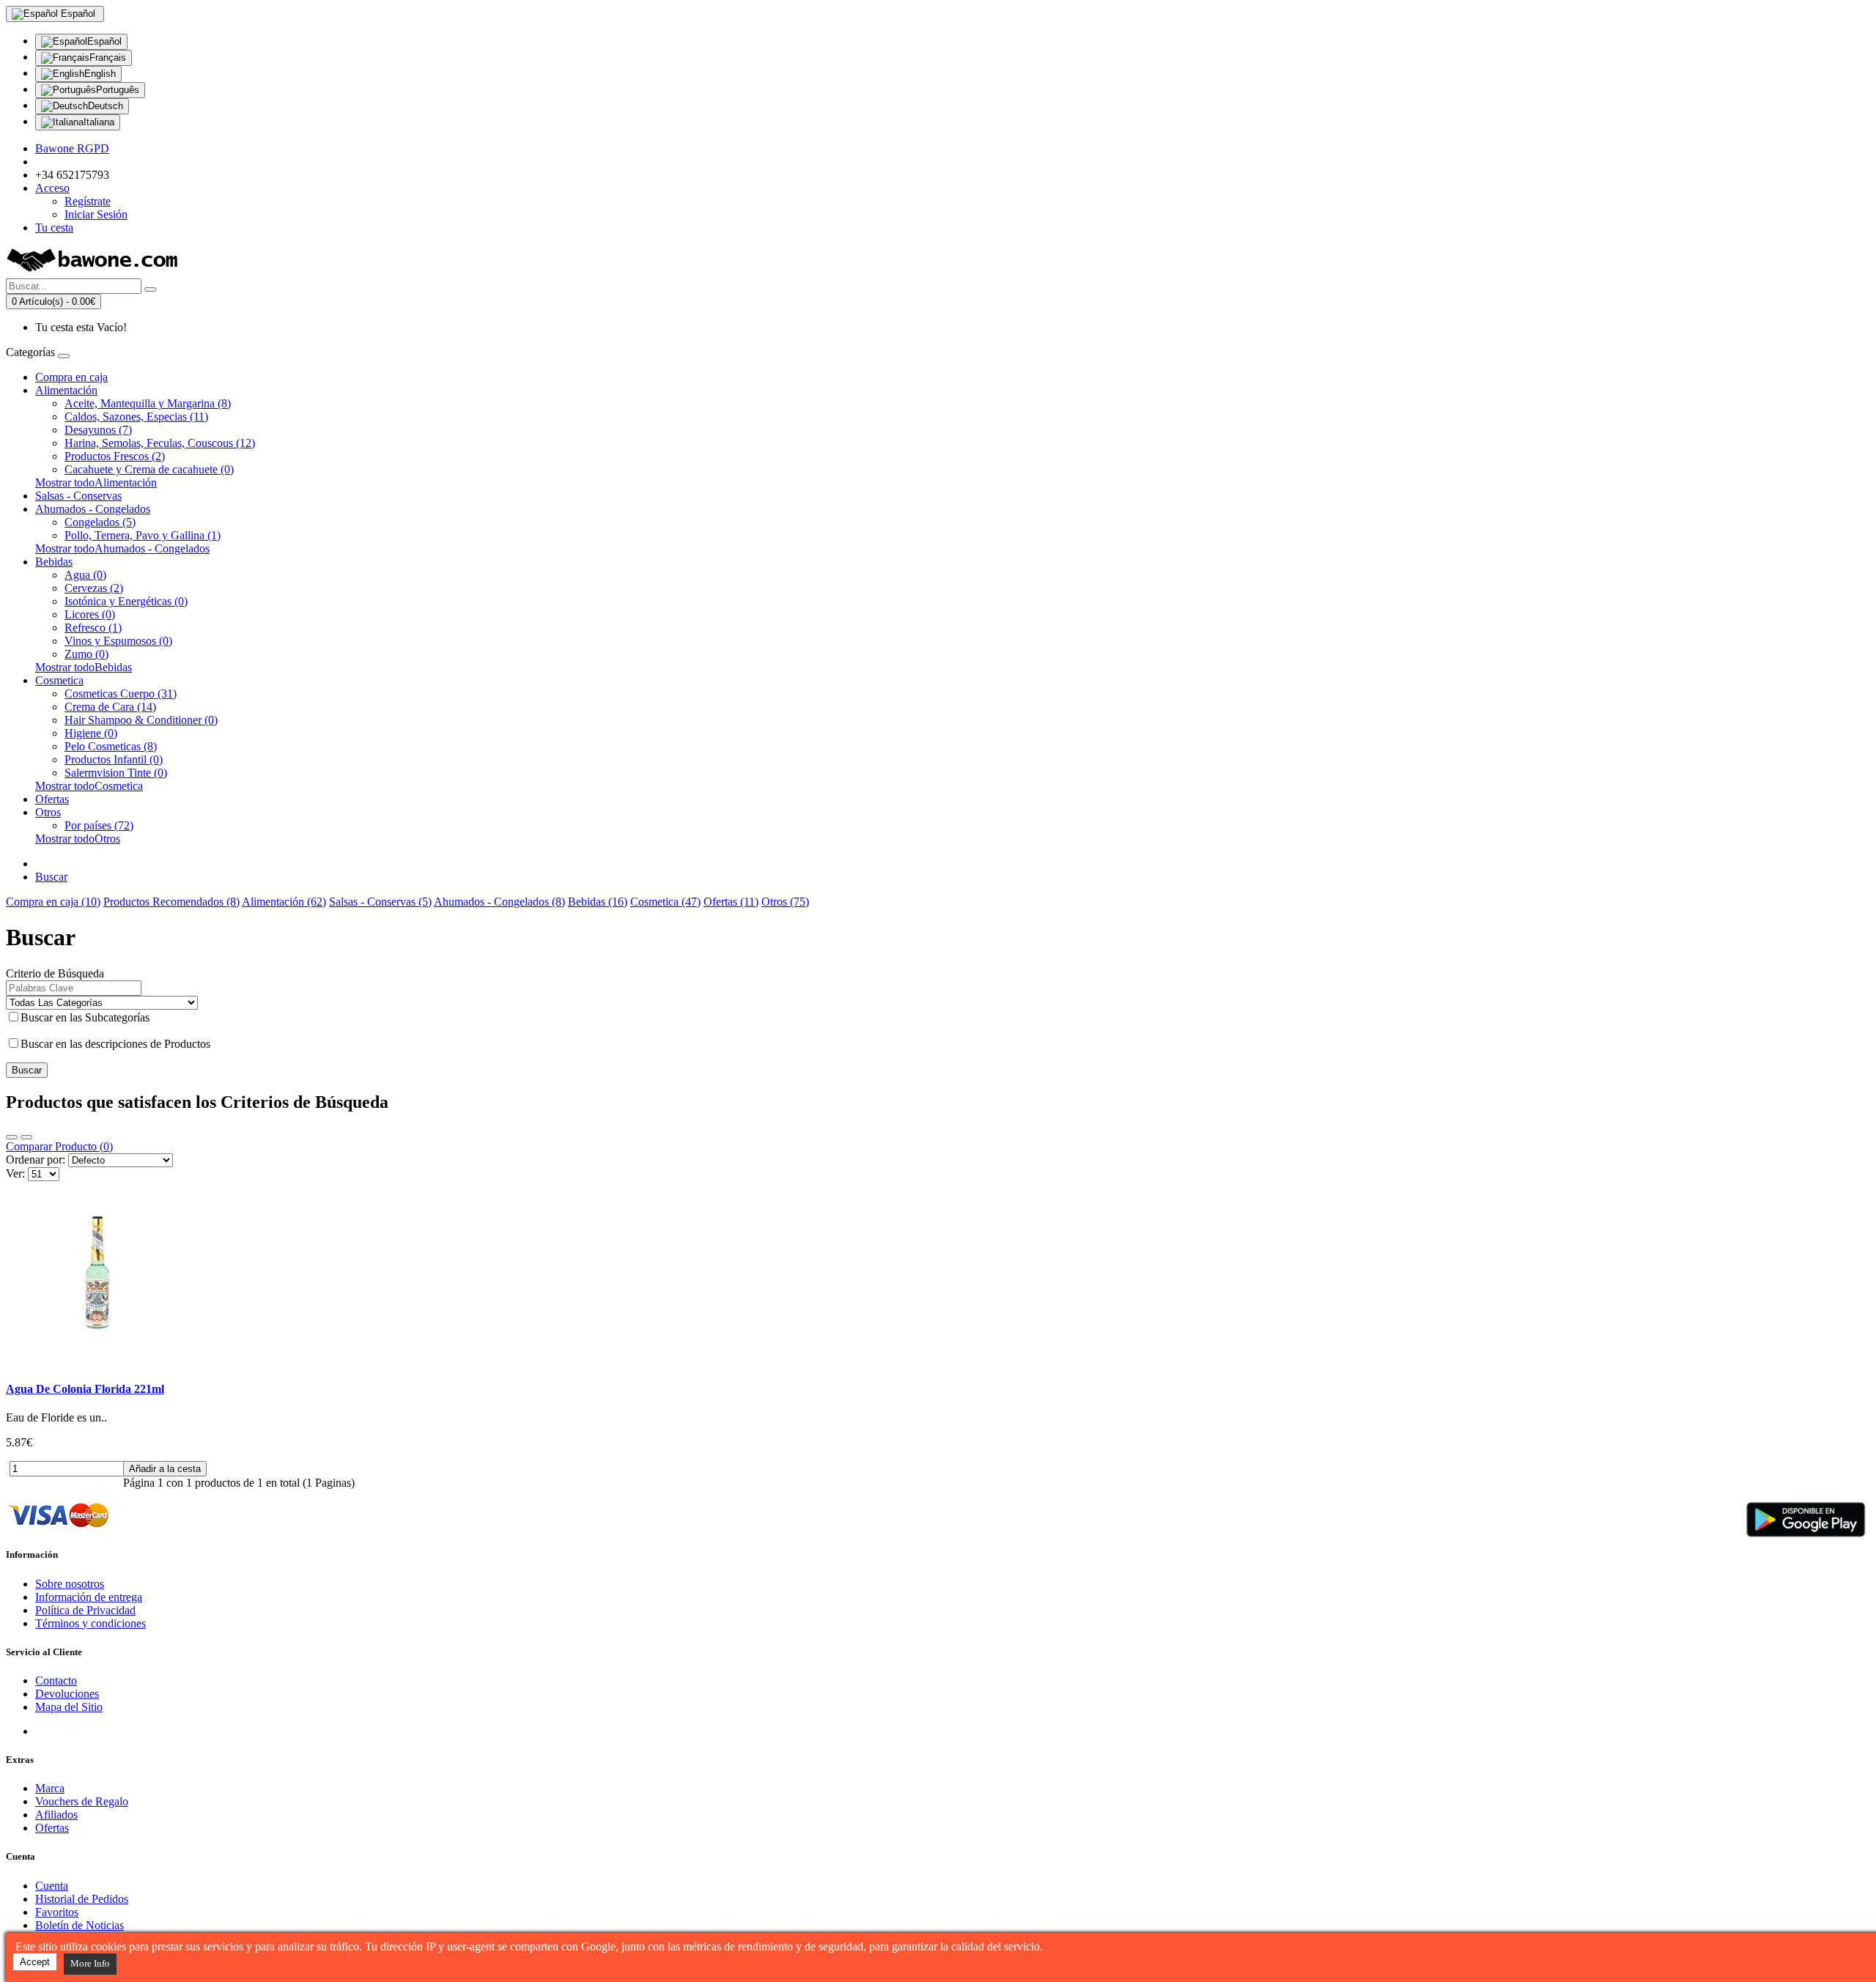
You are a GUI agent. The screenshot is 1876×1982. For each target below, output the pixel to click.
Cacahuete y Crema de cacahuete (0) (149, 469)
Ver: (15, 1173)
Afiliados (56, 1815)
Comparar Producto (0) (59, 1146)
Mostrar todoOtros (78, 839)
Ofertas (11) (731, 902)
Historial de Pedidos (82, 1899)
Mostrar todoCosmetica (89, 786)
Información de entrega (89, 1597)
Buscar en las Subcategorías (85, 1017)
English (100, 74)
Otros (48, 812)
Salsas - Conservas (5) (380, 902)
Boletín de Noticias (80, 1925)
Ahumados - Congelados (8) (499, 902)
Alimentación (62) (284, 902)
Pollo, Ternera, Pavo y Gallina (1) (143, 535)
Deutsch (106, 106)
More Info (90, 1963)
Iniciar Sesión (96, 214)
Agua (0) (85, 575)
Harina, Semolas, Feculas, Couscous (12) (160, 443)
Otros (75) (785, 902)
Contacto (56, 1680)
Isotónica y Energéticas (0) (126, 601)
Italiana (99, 122)
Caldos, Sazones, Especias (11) (136, 417)
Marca (50, 1788)
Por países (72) (99, 825)
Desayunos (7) (98, 430)
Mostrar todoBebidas (84, 667)
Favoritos (57, 1912)
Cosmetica (59, 680)
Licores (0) (90, 614)
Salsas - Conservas (78, 496)
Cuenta (52, 1886)
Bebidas (54, 562)
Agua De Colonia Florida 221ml (85, 1389)
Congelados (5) (100, 522)
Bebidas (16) (598, 902)
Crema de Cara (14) (110, 707)
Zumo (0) (86, 654)
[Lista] (12, 1137)
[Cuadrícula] (26, 1137)
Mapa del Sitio (69, 1707)
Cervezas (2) (94, 588)
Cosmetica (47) (665, 902)
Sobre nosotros (70, 1584)
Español (104, 41)
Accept (35, 1962)
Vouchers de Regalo (82, 1801)
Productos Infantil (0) (114, 759)
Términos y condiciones (91, 1623)
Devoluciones (67, 1694)
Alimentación (66, 390)
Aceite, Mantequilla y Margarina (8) (148, 403)
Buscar (51, 877)
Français (108, 58)
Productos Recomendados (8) (171, 902)
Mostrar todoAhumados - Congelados (122, 548)
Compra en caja (71, 377)
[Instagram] (101, 1731)
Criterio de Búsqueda (55, 973)
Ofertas (52, 799)
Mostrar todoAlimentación (96, 482)
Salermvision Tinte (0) (116, 773)
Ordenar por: (36, 1160)
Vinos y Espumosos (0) (118, 641)
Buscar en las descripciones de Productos (115, 1044)
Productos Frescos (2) (115, 456)
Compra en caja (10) (53, 902)
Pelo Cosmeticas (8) (111, 746)
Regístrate (88, 201)
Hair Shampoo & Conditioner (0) (141, 720)
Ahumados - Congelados (93, 509)
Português (118, 90)
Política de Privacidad (85, 1610)
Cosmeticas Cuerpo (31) (121, 694)
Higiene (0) (91, 733)
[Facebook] (47, 1731)
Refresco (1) (93, 628)
